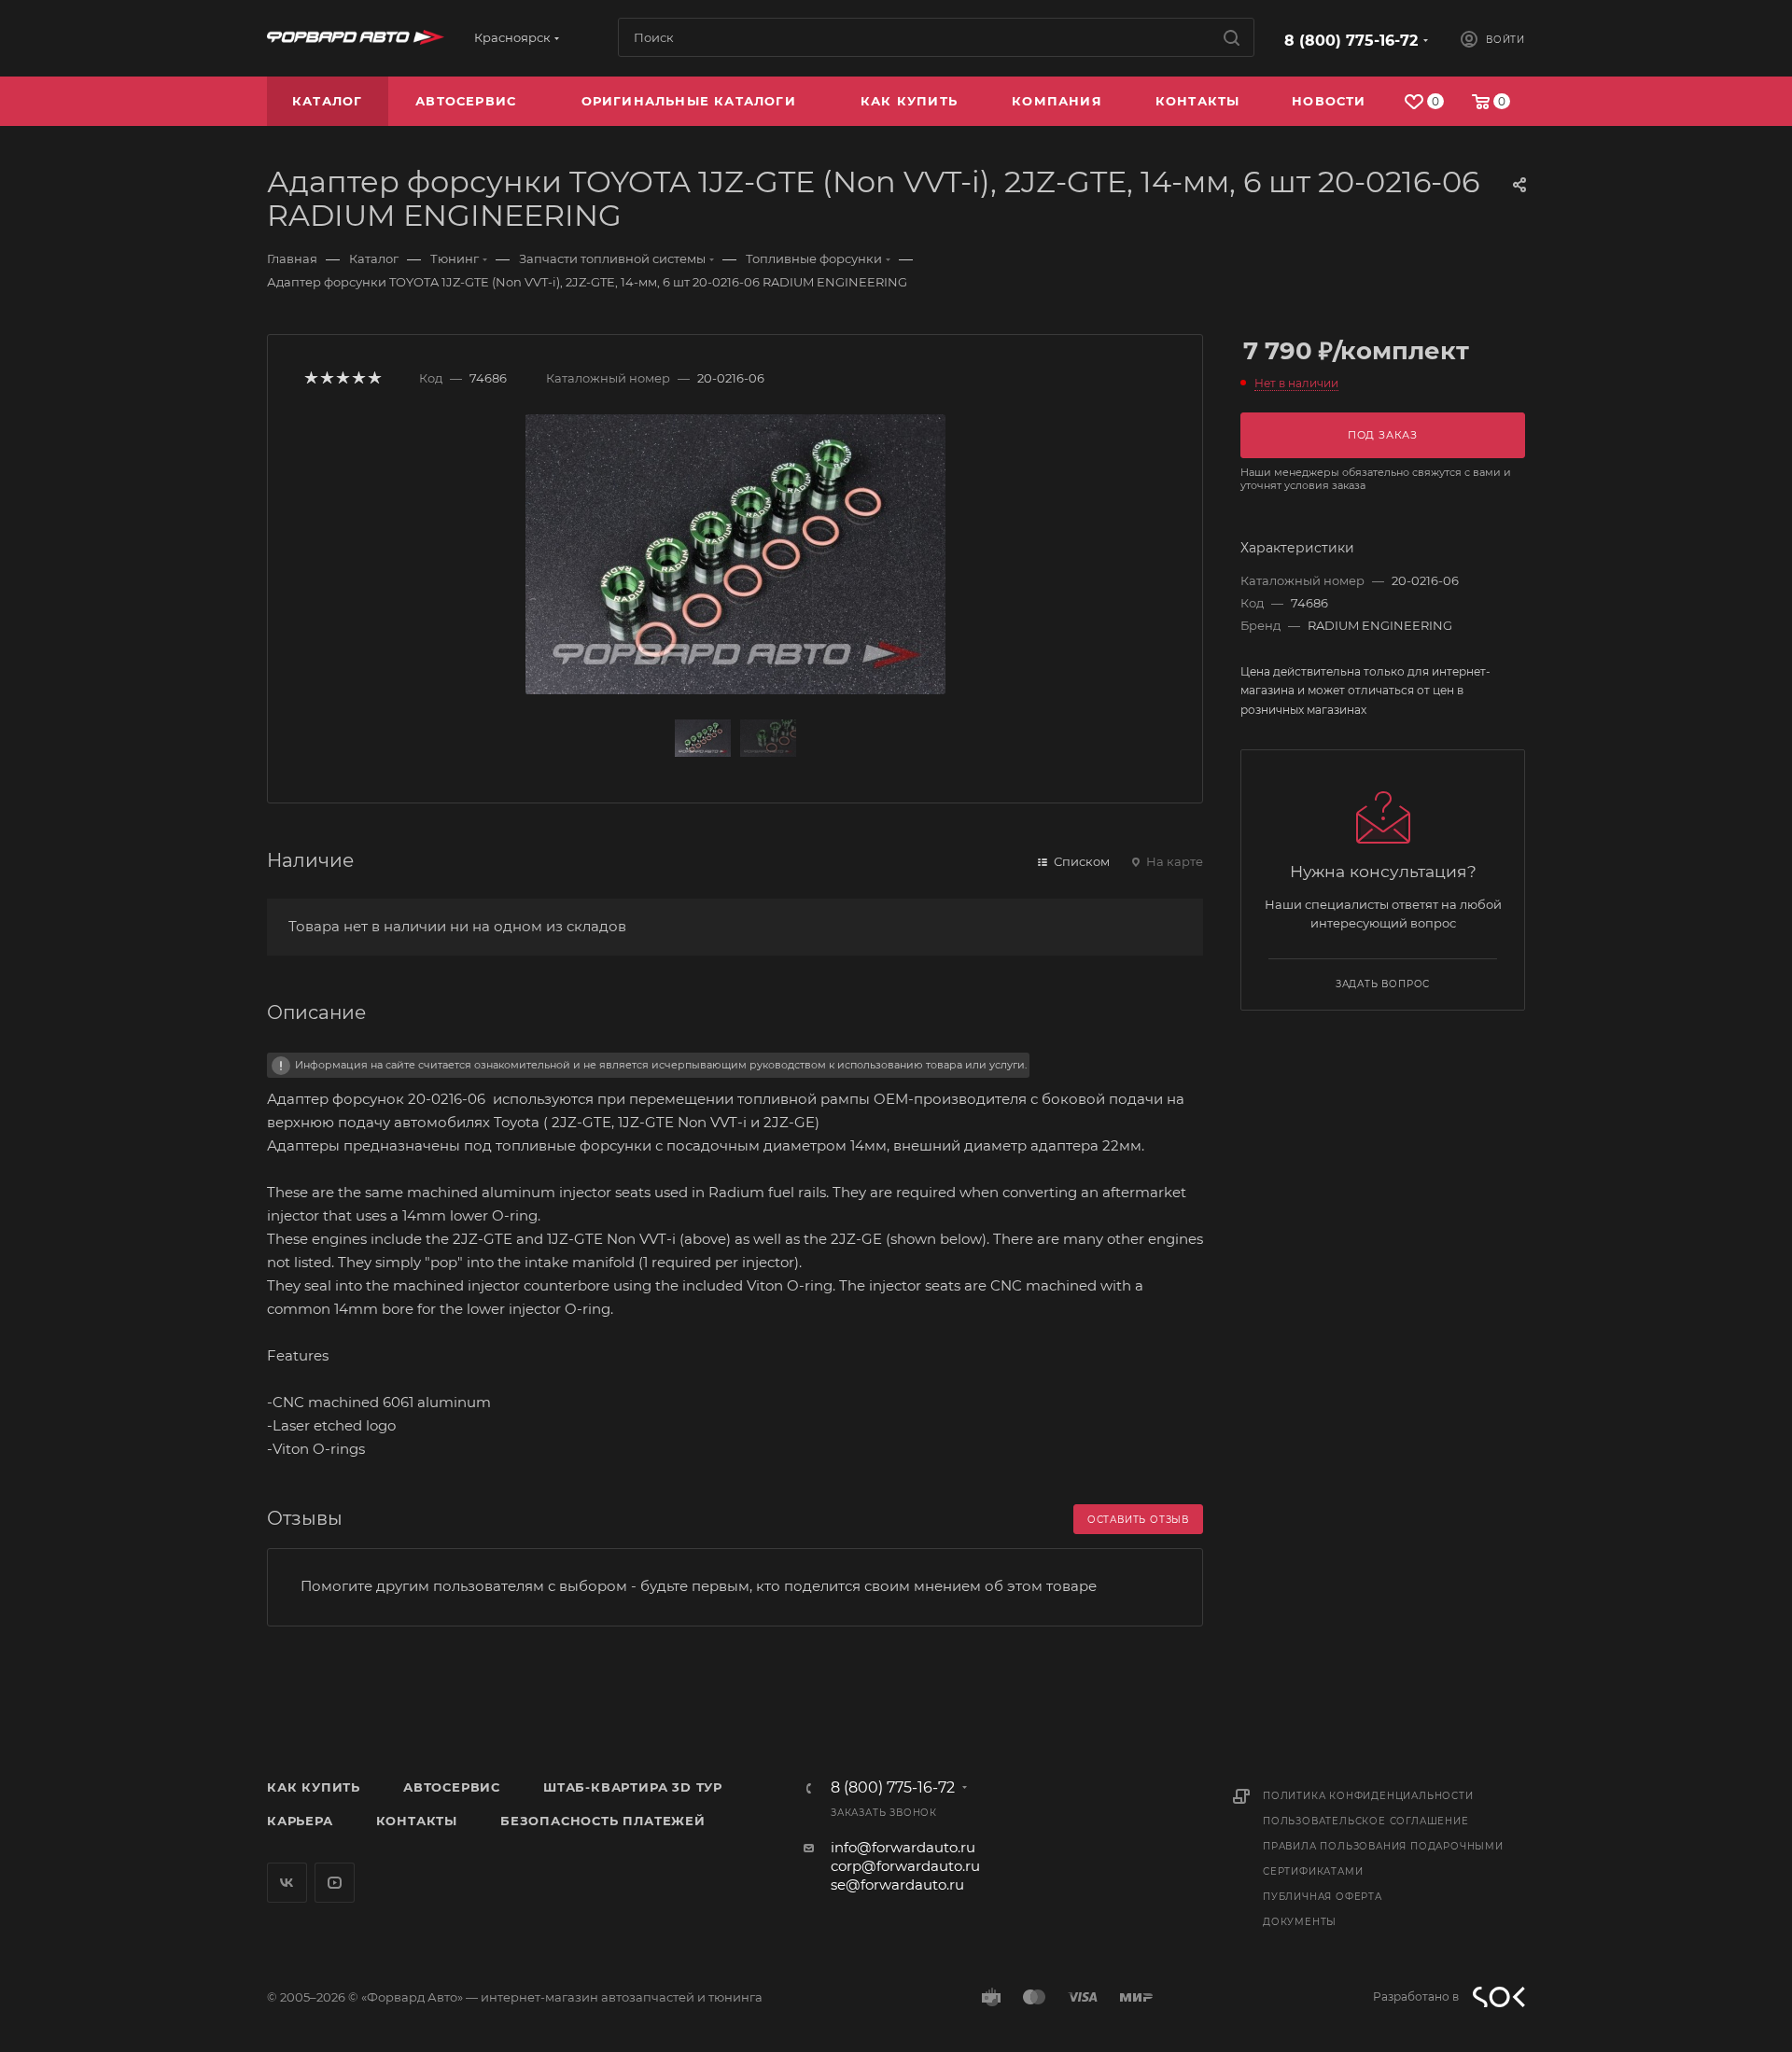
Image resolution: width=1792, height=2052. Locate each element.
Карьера (300, 1821)
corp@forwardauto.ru (905, 1866)
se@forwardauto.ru (897, 1884)
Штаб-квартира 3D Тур (633, 1787)
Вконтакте (287, 1883)
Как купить (314, 1787)
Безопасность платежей (603, 1821)
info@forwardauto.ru (903, 1847)
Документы (1300, 1922)
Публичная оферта (1323, 1897)
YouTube (335, 1883)
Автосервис (452, 1787)
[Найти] (1232, 37)
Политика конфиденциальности (1368, 1796)
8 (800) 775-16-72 (1351, 41)
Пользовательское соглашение (1366, 1821)
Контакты (417, 1821)
